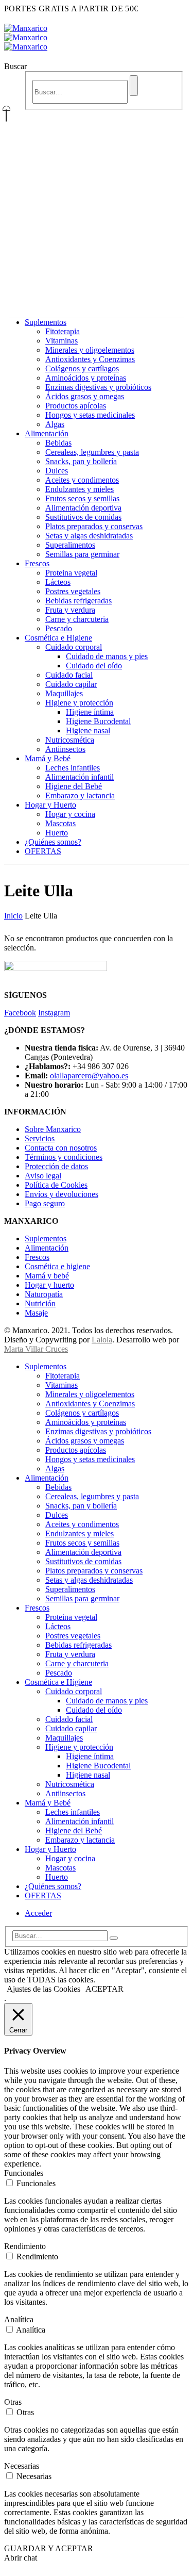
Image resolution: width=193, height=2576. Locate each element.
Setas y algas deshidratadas (89, 536)
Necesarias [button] (22, 2466)
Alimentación (47, 433)
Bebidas (58, 443)
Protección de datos (56, 1166)
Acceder (38, 1913)
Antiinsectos (65, 749)
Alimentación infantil (80, 777)
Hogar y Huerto (50, 805)
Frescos (37, 563)
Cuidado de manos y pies (107, 656)
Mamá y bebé (47, 1276)
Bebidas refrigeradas (78, 601)
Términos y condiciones (64, 1157)
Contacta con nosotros (61, 1148)
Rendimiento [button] (25, 2246)
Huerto (57, 833)
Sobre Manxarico (53, 1129)
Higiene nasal (88, 731)
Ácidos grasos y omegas (85, 396)
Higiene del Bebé (74, 786)
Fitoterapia (63, 331)
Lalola (102, 1340)
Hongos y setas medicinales (90, 415)
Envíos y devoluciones (62, 1194)
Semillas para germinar (82, 554)
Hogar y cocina (70, 814)
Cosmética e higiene (57, 1266)
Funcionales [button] (24, 2173)
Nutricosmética (70, 740)
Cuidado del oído (94, 666)
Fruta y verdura (70, 610)
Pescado (59, 628)
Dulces (57, 471)
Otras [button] (13, 2402)
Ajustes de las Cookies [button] (43, 1989)
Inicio (13, 916)
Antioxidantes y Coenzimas (90, 359)
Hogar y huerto (49, 1285)
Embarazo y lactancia (80, 795)
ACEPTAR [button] (104, 1989)
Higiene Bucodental (98, 721)
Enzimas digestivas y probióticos (98, 387)
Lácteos (58, 582)
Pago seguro (45, 1203)
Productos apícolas (76, 406)
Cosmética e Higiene (58, 638)
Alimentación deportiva (83, 508)
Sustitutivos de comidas (83, 517)
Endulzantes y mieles (80, 489)
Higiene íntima (90, 712)
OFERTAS (43, 851)
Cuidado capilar (71, 684)
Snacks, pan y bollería (81, 461)
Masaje (36, 1313)
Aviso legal (43, 1176)
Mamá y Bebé (48, 758)
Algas (55, 424)
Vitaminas (62, 341)
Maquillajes (64, 693)
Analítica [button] (19, 2319)
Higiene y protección (79, 703)
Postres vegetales (73, 591)
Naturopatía (44, 1294)
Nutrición (40, 1303)
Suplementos (46, 322)
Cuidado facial (69, 675)
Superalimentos (70, 545)
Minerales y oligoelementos (90, 350)
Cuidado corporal (74, 647)
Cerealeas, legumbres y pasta (92, 452)
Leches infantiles (73, 768)
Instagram (54, 1013)
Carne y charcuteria (77, 619)
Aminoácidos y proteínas (86, 378)
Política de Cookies (56, 1185)
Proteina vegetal (71, 573)
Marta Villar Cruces (36, 1349)
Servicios (40, 1138)
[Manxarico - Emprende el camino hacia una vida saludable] (26, 37)
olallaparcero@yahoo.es (89, 1076)
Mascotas (60, 823)
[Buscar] (134, 86)
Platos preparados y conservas (94, 526)
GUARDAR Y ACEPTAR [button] (49, 2548)
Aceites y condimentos (82, 480)
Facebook (20, 1013)
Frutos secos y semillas (82, 498)
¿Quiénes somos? (53, 842)
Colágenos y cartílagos (82, 368)
